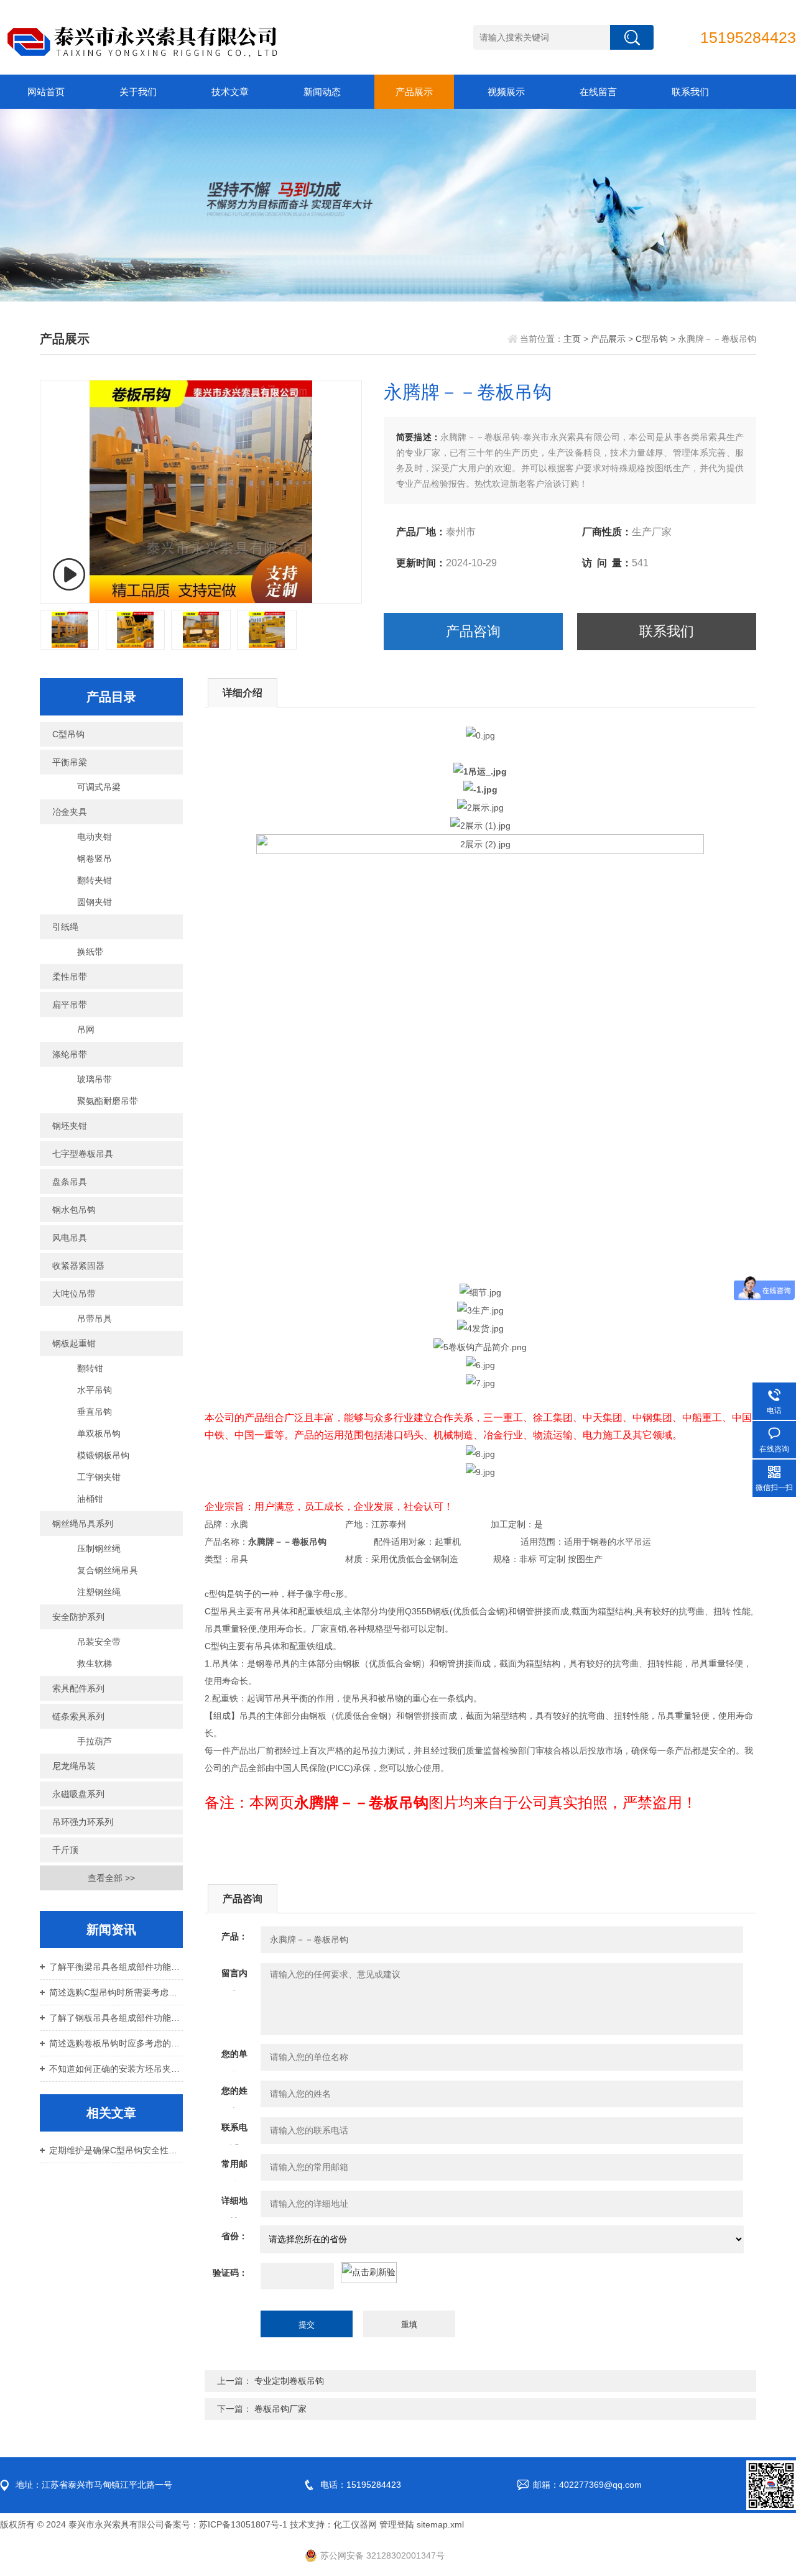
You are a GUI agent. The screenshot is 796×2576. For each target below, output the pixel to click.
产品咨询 (473, 631)
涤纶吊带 (70, 1054)
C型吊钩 (652, 339)
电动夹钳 (95, 837)
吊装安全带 (99, 1642)
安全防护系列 (78, 1617)
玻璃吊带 (95, 1079)
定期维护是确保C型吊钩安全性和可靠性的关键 (116, 2150)
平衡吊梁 (70, 762)
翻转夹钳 (95, 880)
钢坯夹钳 (70, 1126)
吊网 (86, 1029)
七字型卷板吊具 (83, 1154)
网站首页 (46, 92)
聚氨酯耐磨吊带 (108, 1101)
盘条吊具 (70, 1182)
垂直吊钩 (95, 1412)
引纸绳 (65, 927)
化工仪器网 (355, 2524)
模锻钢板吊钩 (103, 1455)
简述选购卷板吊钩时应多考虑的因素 (116, 2043)
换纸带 (90, 952)
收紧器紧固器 (78, 1266)
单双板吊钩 (99, 1433)
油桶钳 (90, 1499)
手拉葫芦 (95, 1741)
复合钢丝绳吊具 (108, 1570)
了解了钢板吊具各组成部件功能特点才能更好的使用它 (116, 2018)
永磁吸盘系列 (78, 1794)
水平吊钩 (95, 1390)
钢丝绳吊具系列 (83, 1524)
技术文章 (230, 92)
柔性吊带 (70, 977)
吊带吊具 (95, 1318)
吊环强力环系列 (83, 1822)
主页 (572, 339)
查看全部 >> (111, 1878)
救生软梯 (95, 1663)
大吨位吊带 (74, 1294)
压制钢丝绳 (99, 1548)
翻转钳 (90, 1368)
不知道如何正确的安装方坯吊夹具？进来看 (116, 2069)
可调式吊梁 (99, 787)
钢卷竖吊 (95, 858)
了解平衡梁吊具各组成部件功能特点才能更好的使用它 (116, 1967)
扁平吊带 (70, 1005)
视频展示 (506, 92)
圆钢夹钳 (95, 902)
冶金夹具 (70, 812)
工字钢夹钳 (99, 1477)
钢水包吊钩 (74, 1210)
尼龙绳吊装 (74, 1766)
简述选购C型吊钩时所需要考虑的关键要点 (116, 1992)
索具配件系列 (78, 1688)
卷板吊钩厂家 (280, 2409)
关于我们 (138, 92)
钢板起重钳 (74, 1343)
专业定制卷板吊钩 (289, 2381)
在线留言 (598, 92)
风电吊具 (70, 1238)
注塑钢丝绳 (99, 1592)
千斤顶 (65, 1850)
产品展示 (414, 92)
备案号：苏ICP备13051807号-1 (226, 2524)
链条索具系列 (78, 1716)
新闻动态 (322, 92)
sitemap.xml (440, 2524)
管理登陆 (397, 2524)
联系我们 (690, 92)
